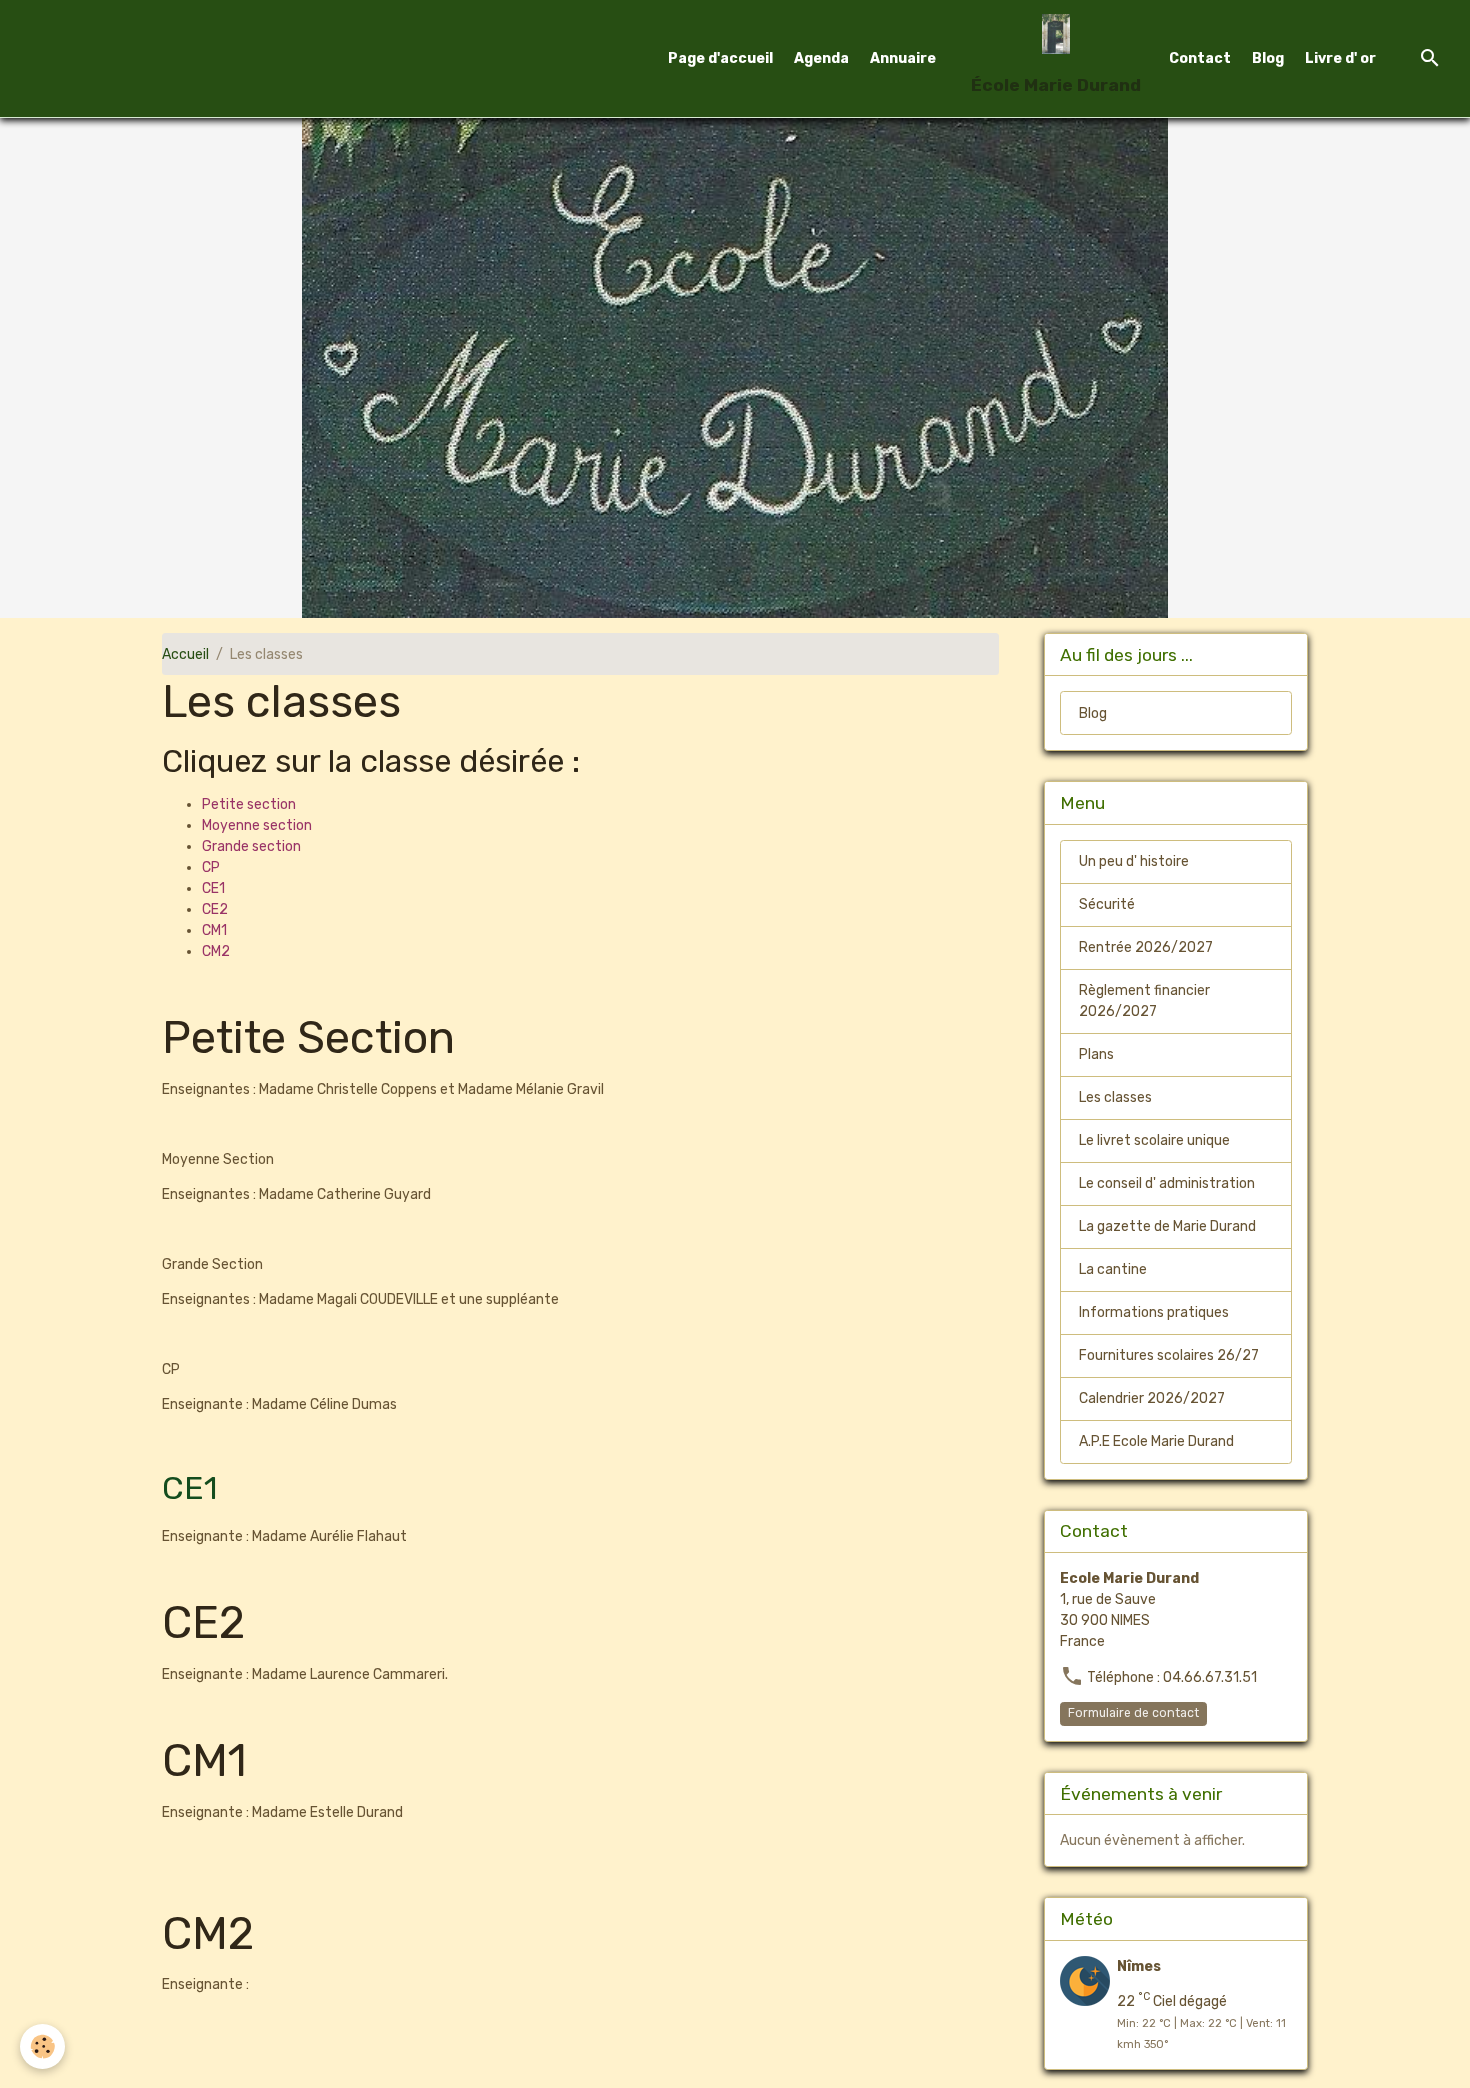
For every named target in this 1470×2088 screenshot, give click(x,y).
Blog (1268, 58)
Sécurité (1107, 904)
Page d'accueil (720, 58)
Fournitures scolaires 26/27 (1169, 1355)
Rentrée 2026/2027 (1146, 947)
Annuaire (903, 58)
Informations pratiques (1154, 1312)
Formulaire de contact (1133, 1713)
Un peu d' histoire (1134, 861)
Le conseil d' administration (1167, 1183)
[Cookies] (42, 2046)
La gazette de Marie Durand (1167, 1226)
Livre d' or (1340, 58)
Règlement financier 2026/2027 (1144, 1001)
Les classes (1115, 1097)
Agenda (821, 58)
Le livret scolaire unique (1154, 1140)
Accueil (185, 654)
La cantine (1113, 1269)
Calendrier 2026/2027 (1152, 1398)
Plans (1096, 1054)
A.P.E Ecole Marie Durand (1156, 1441)
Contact (1200, 58)
